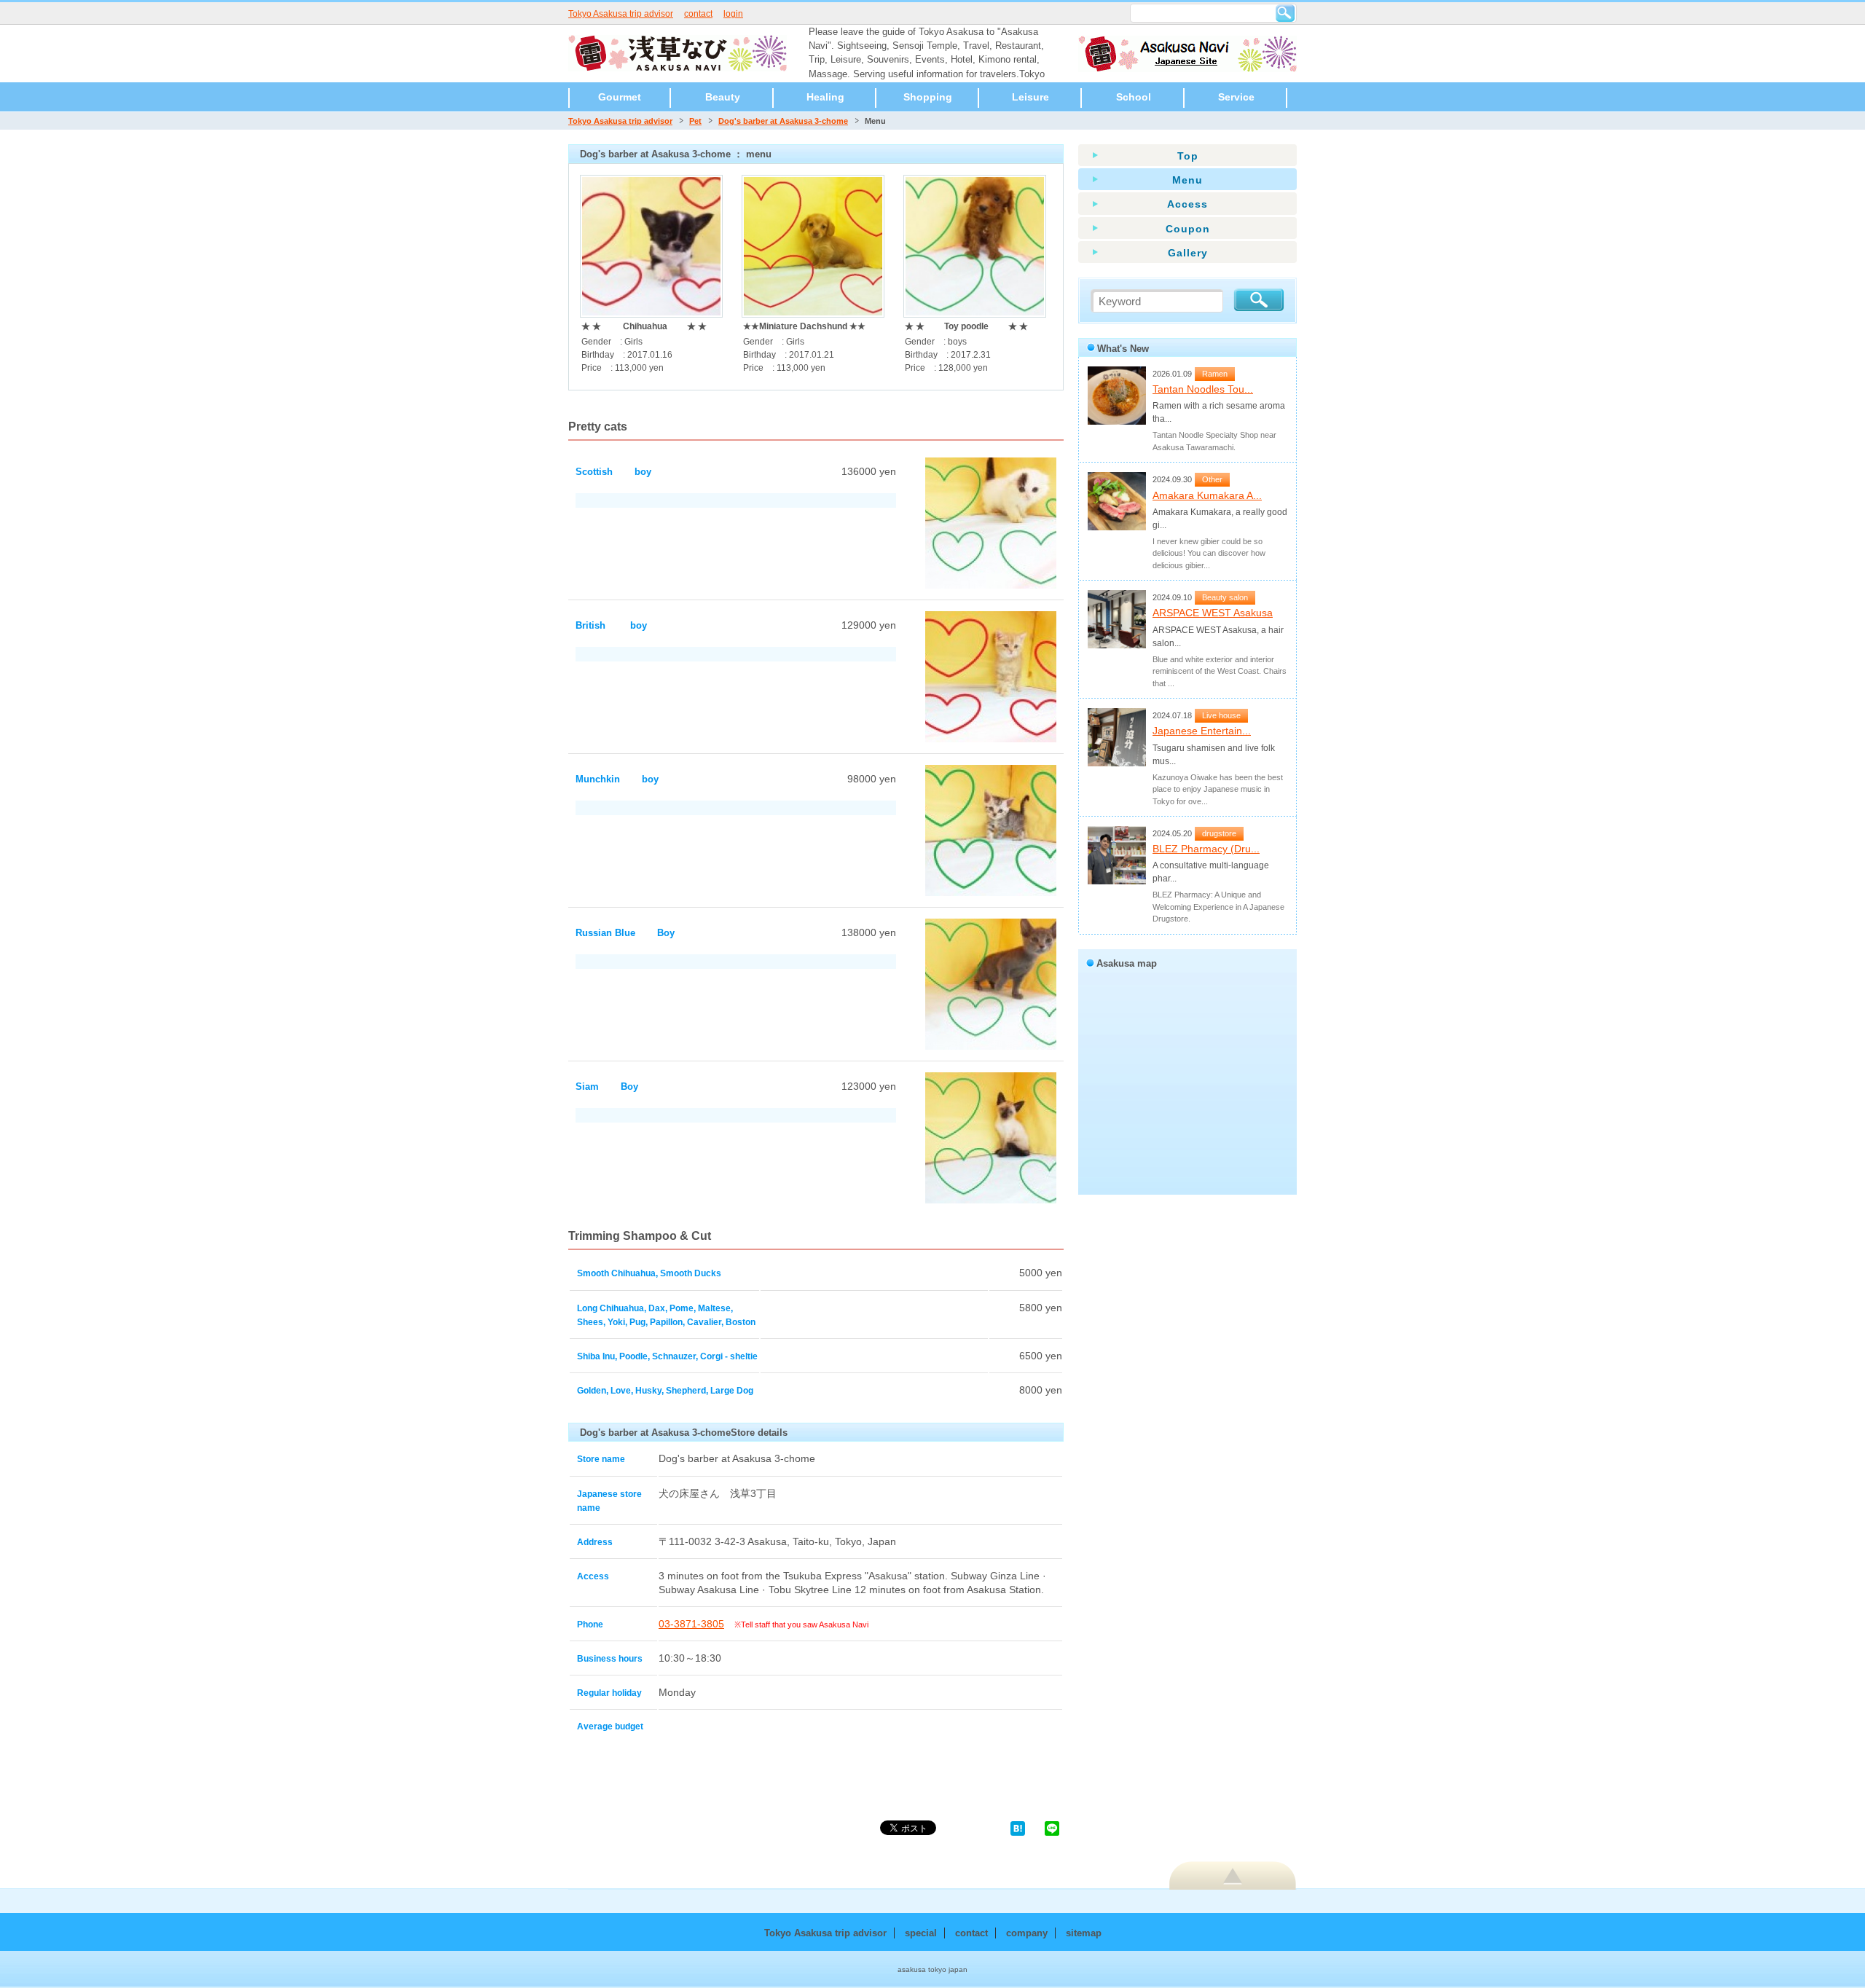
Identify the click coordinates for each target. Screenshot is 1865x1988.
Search (1285, 13)
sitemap (1084, 1933)
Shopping (928, 97)
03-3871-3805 (691, 1624)
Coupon (1188, 229)
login (733, 14)
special (921, 1933)
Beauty (723, 97)
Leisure (1030, 97)
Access (1187, 204)
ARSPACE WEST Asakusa (1213, 613)
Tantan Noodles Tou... (1203, 389)
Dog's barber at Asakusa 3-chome (783, 121)
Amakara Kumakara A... (1207, 495)
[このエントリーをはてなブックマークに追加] (1018, 1827)
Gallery (1188, 253)
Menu (1187, 180)
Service (1236, 97)
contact (698, 14)
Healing (825, 97)
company (1027, 1933)
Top (1188, 156)
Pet (695, 121)
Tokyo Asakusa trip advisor (621, 14)
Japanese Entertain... (1202, 731)
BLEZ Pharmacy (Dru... (1206, 849)
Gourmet (620, 97)
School (1134, 97)
